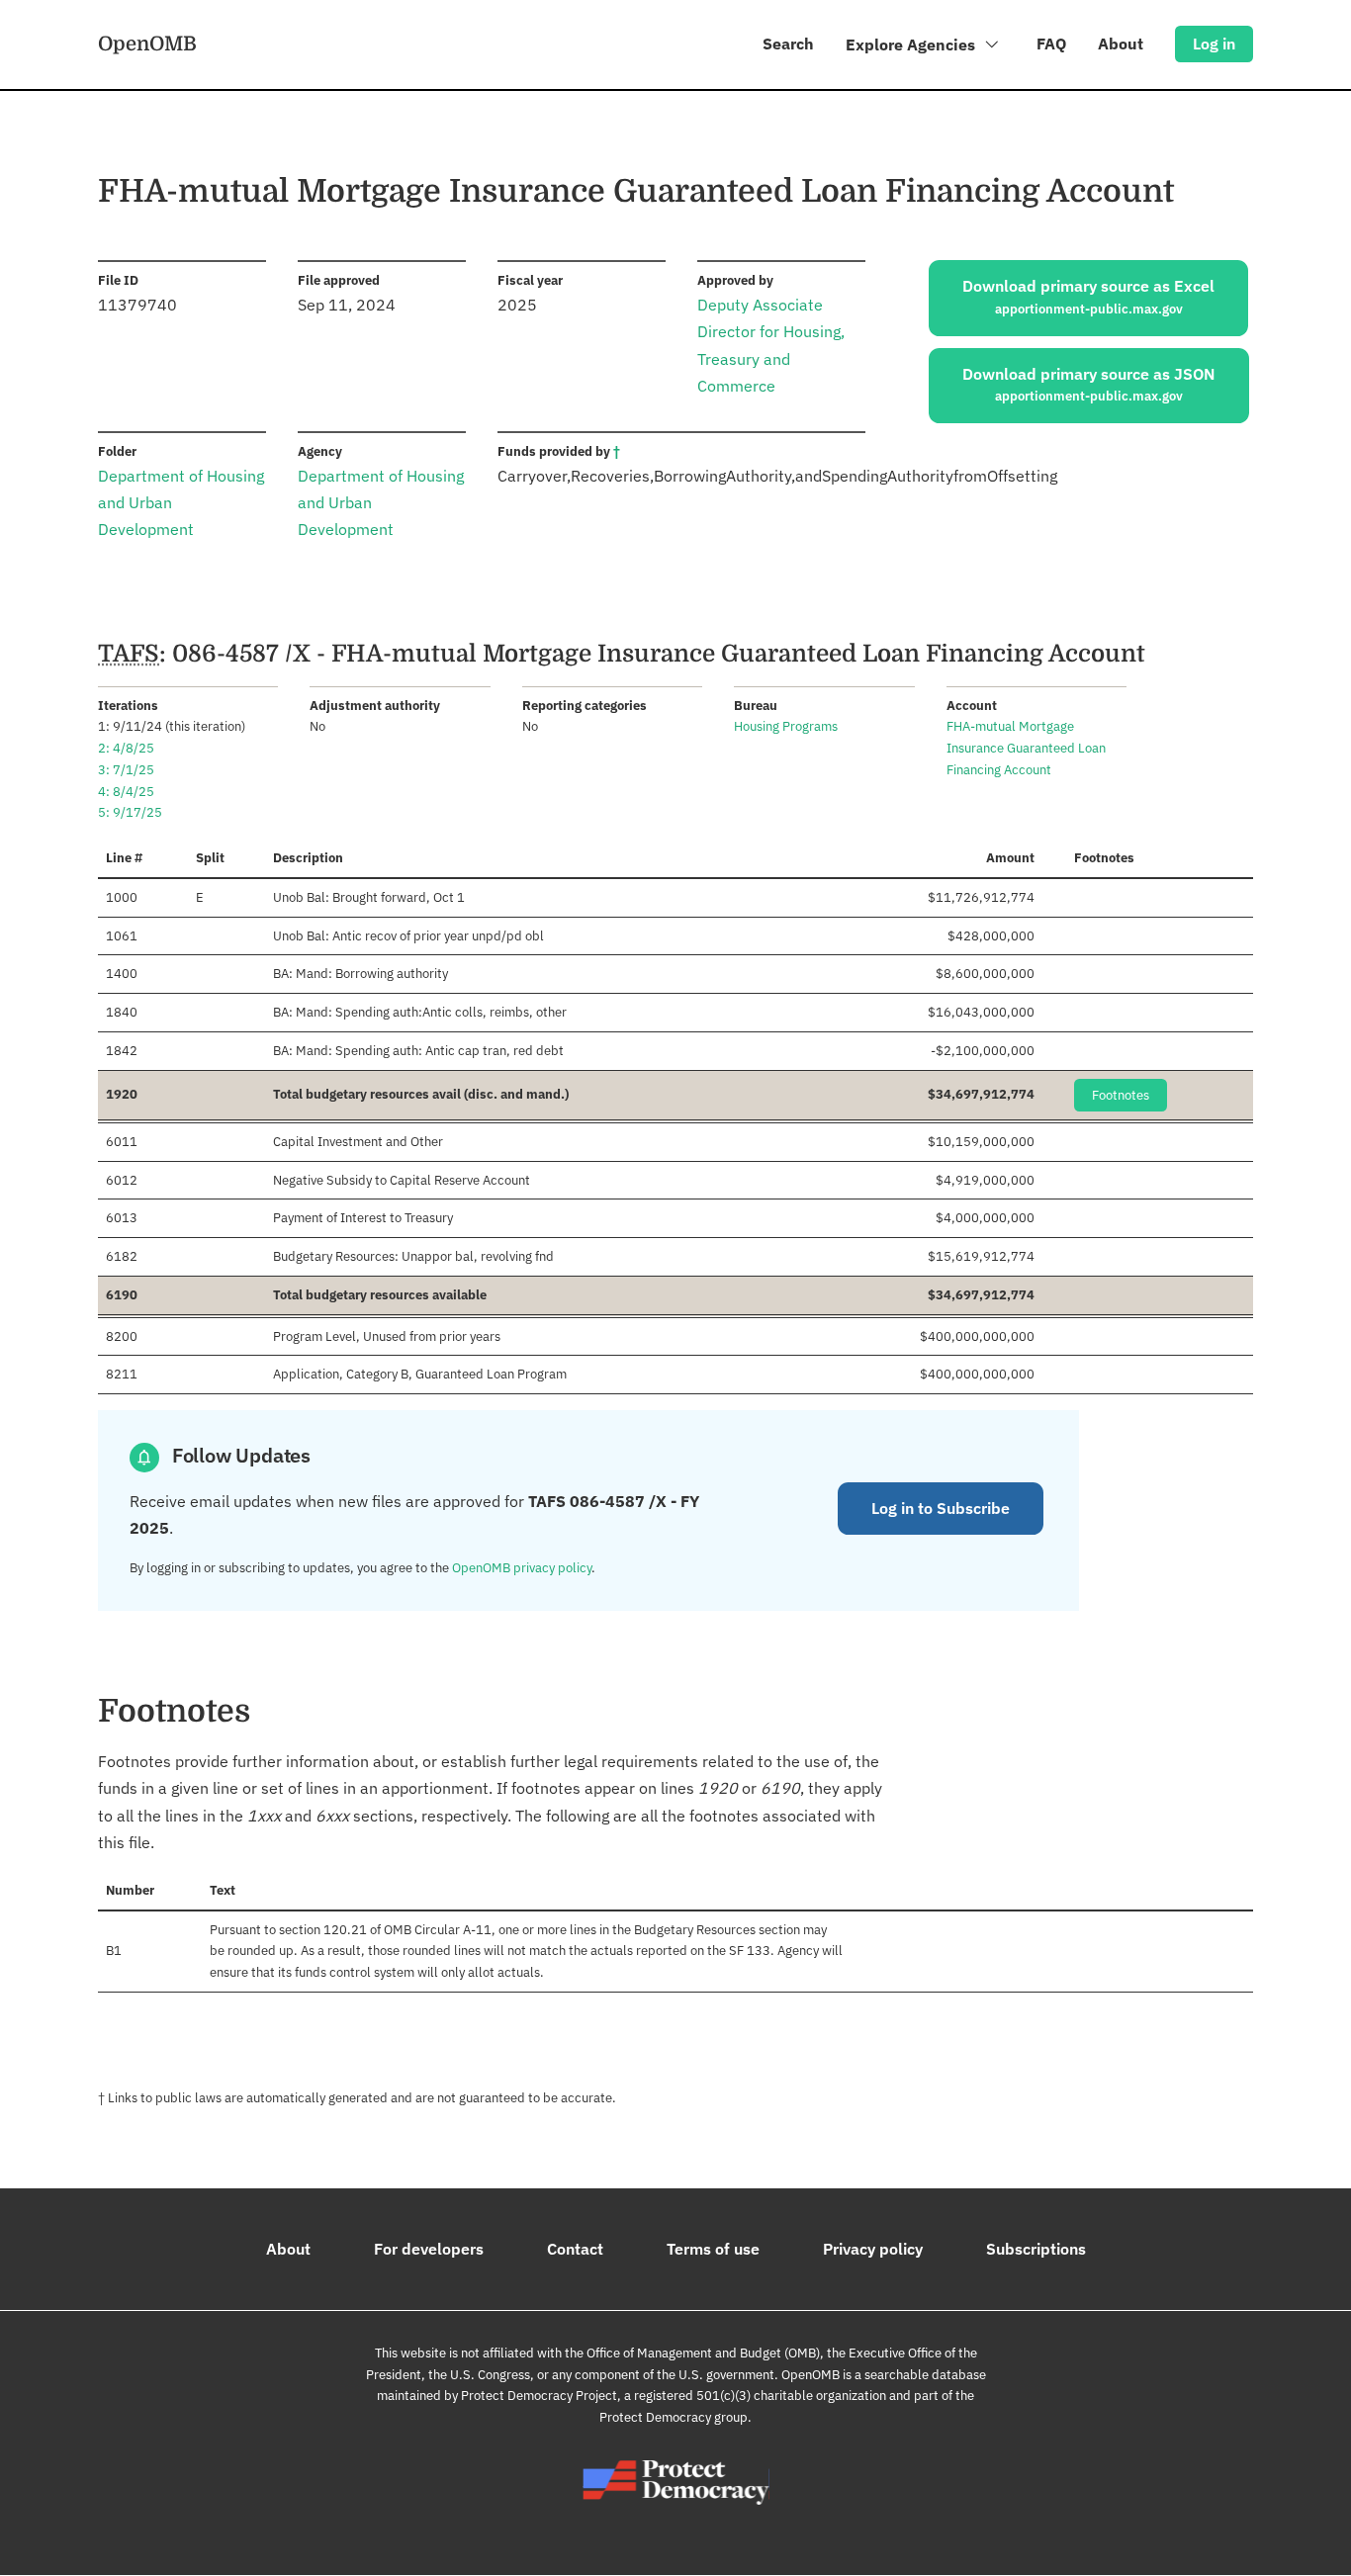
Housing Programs (786, 726)
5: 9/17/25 (130, 812)
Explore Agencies (912, 44)
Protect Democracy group (674, 2417)
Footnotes (1121, 1095)
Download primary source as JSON (1089, 385)
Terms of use (713, 2249)
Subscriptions (1036, 2249)
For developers (429, 2249)
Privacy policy (873, 2249)
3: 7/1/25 (126, 770)
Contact (575, 2249)
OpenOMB (147, 44)
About (1121, 44)
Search (788, 44)
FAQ (1051, 44)
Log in (1214, 44)
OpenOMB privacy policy (522, 1568)
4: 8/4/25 (126, 792)
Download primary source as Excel (1088, 297)
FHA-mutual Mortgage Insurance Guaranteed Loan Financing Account (1026, 748)
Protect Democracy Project (539, 2396)
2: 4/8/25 (126, 748)
